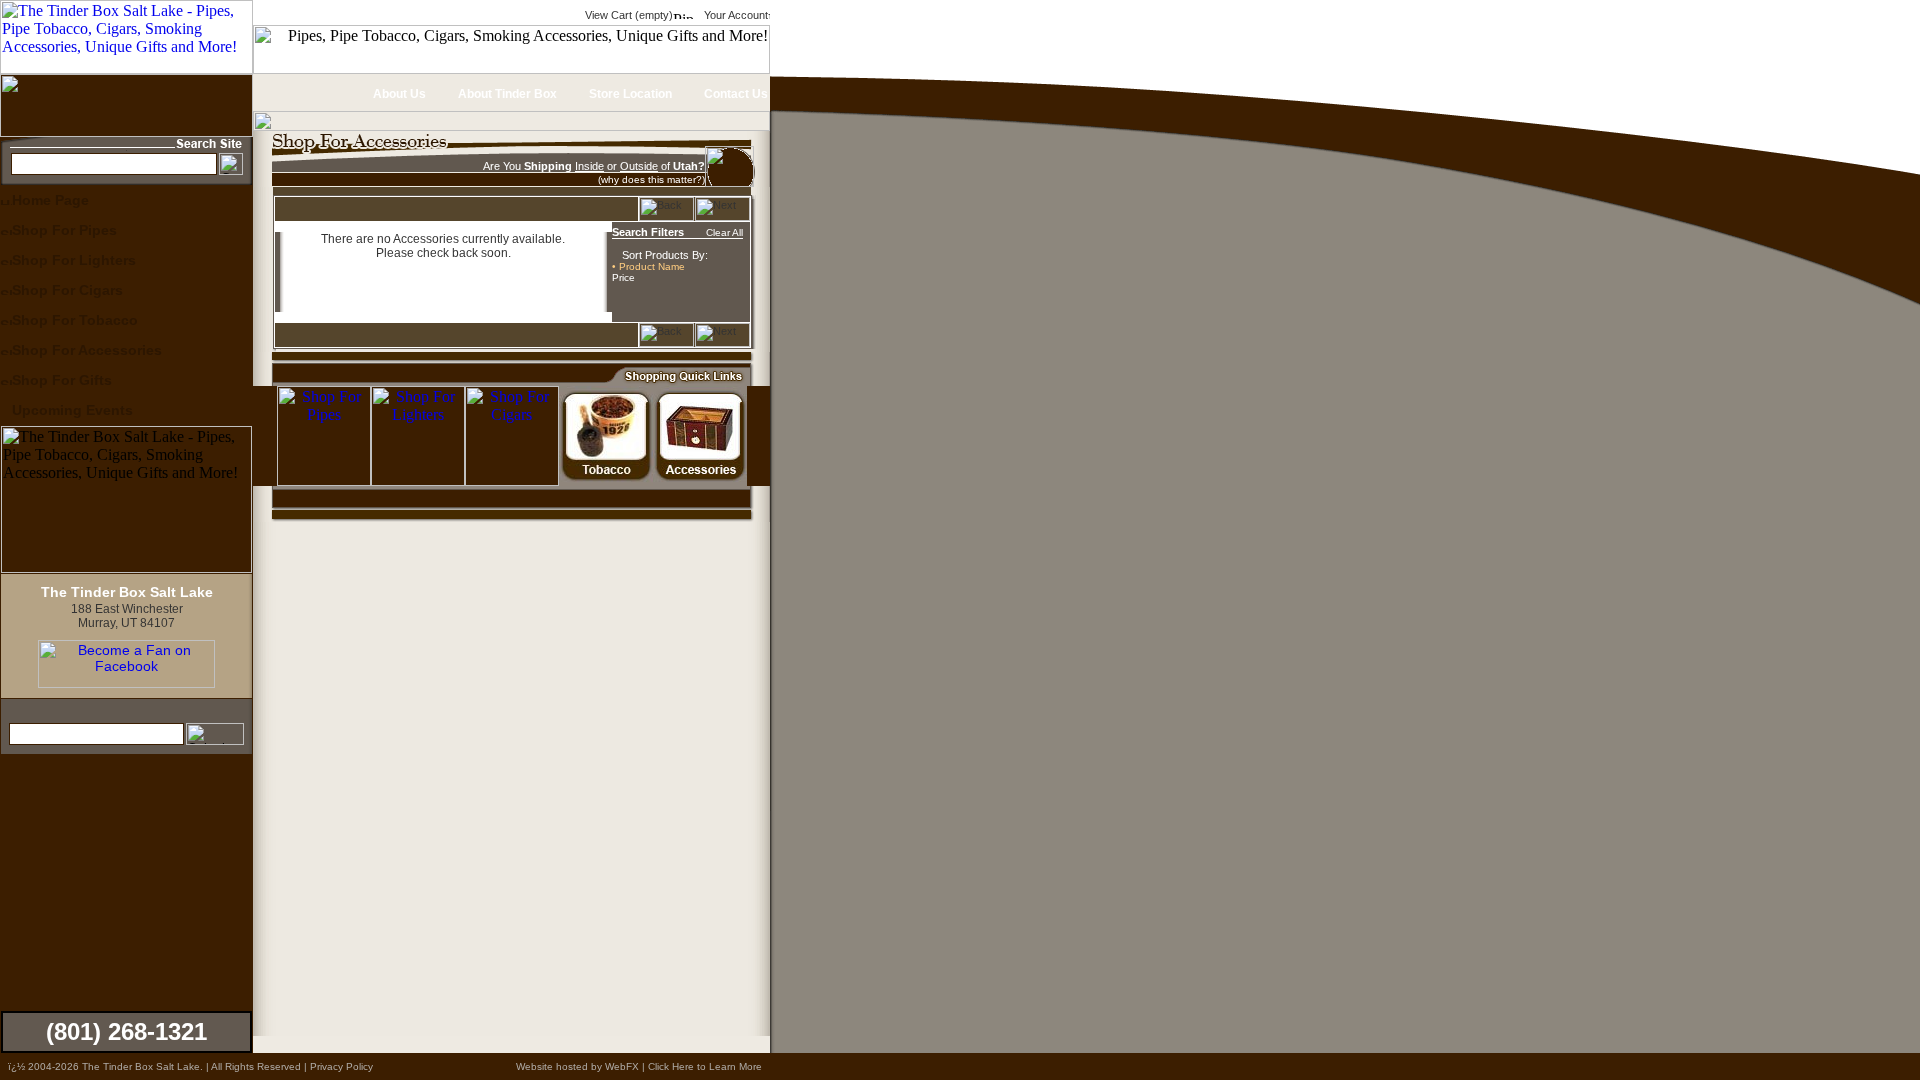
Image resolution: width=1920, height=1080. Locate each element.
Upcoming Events (72, 410)
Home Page (50, 200)
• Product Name (648, 266)
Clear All (724, 232)
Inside (589, 166)
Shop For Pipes (64, 230)
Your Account (734, 15)
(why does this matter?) (651, 179)
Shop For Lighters (74, 260)
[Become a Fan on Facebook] (126, 683)
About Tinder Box (506, 94)
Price (623, 277)
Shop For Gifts (62, 380)
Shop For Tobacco (75, 320)
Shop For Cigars (67, 290)
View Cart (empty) (627, 15)
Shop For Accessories (87, 350)
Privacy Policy (341, 1066)
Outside (639, 166)
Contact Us (734, 94)
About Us (398, 94)
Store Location (629, 94)
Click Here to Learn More (705, 1066)
